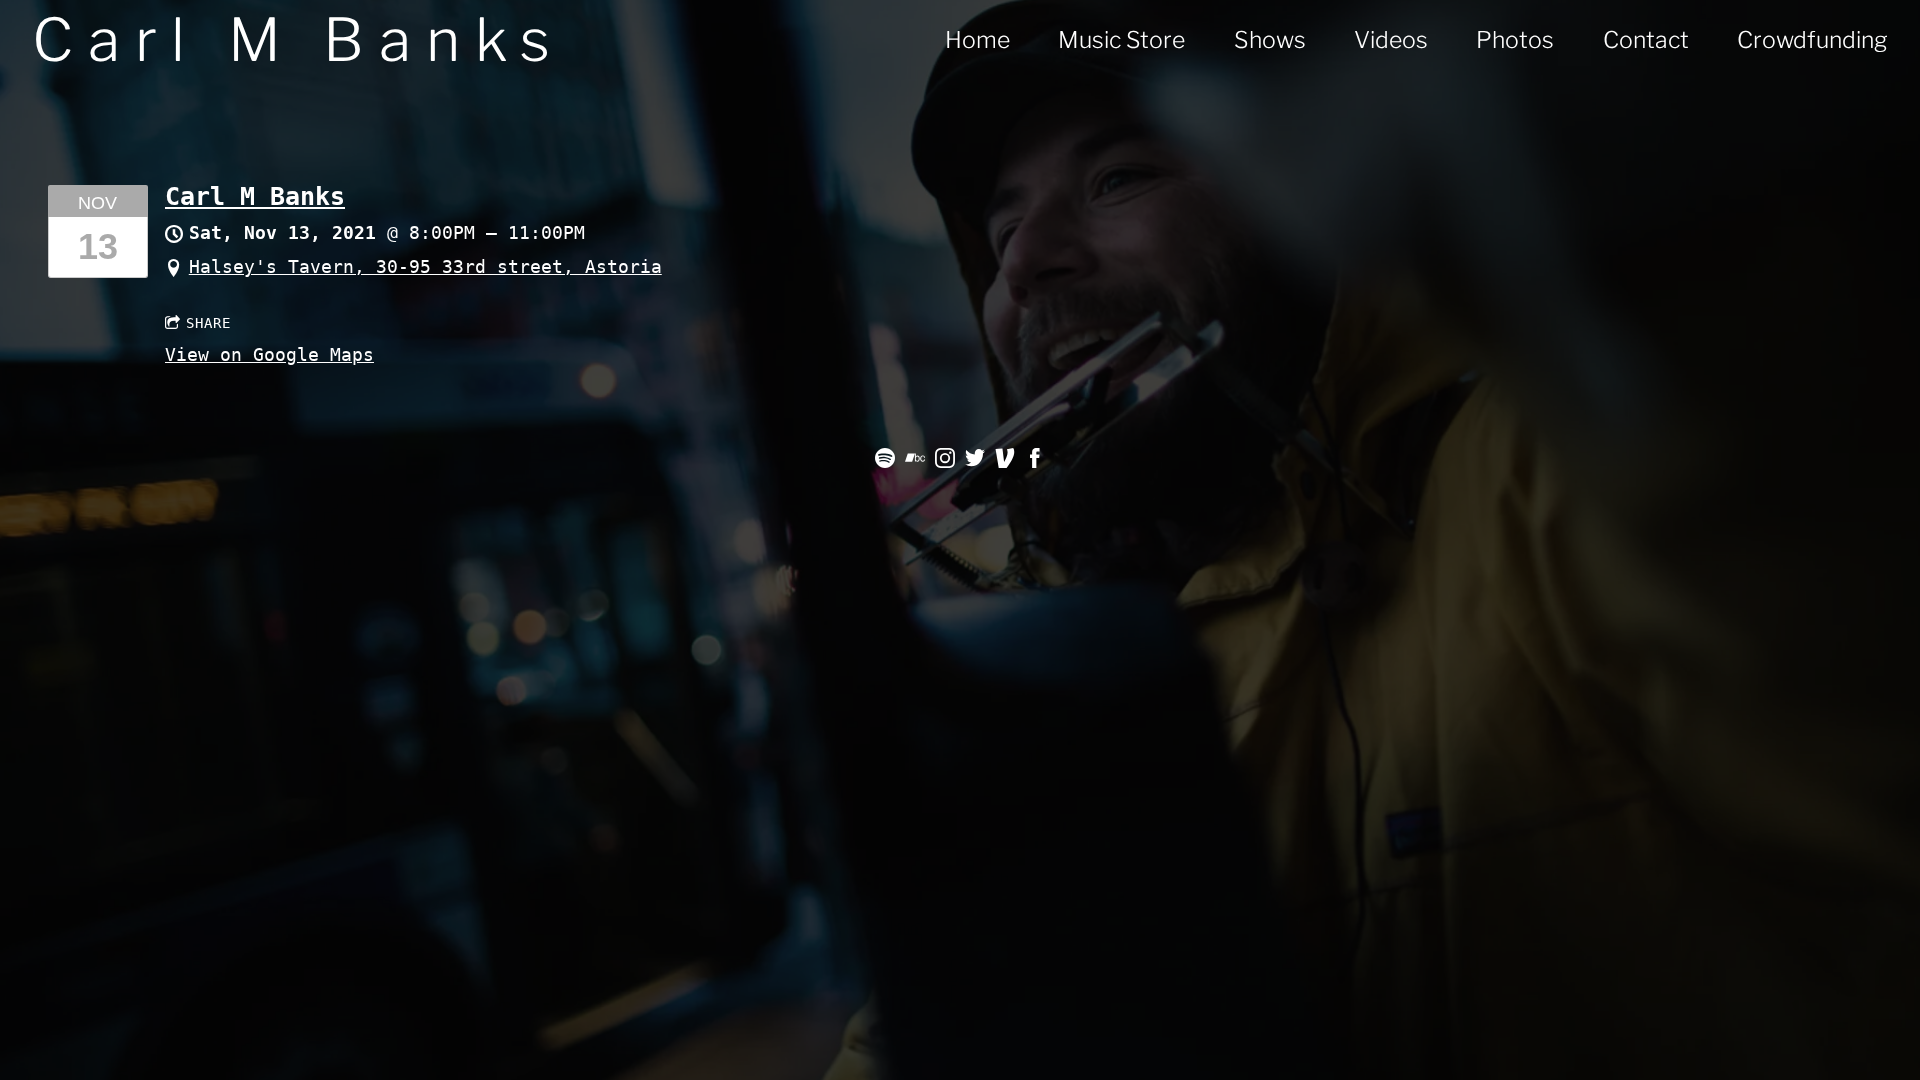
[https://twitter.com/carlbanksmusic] (975, 461)
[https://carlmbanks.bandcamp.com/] (915, 461)
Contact (1646, 40)
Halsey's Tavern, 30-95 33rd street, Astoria (425, 266)
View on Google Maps (269, 354)
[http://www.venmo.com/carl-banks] (1005, 461)
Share (208, 323)
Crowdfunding (1812, 40)
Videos (1391, 40)
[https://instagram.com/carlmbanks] (945, 461)
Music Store (1121, 40)
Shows (1270, 40)
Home (977, 40)
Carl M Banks (255, 196)
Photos (1515, 40)
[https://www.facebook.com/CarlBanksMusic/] (1035, 461)
